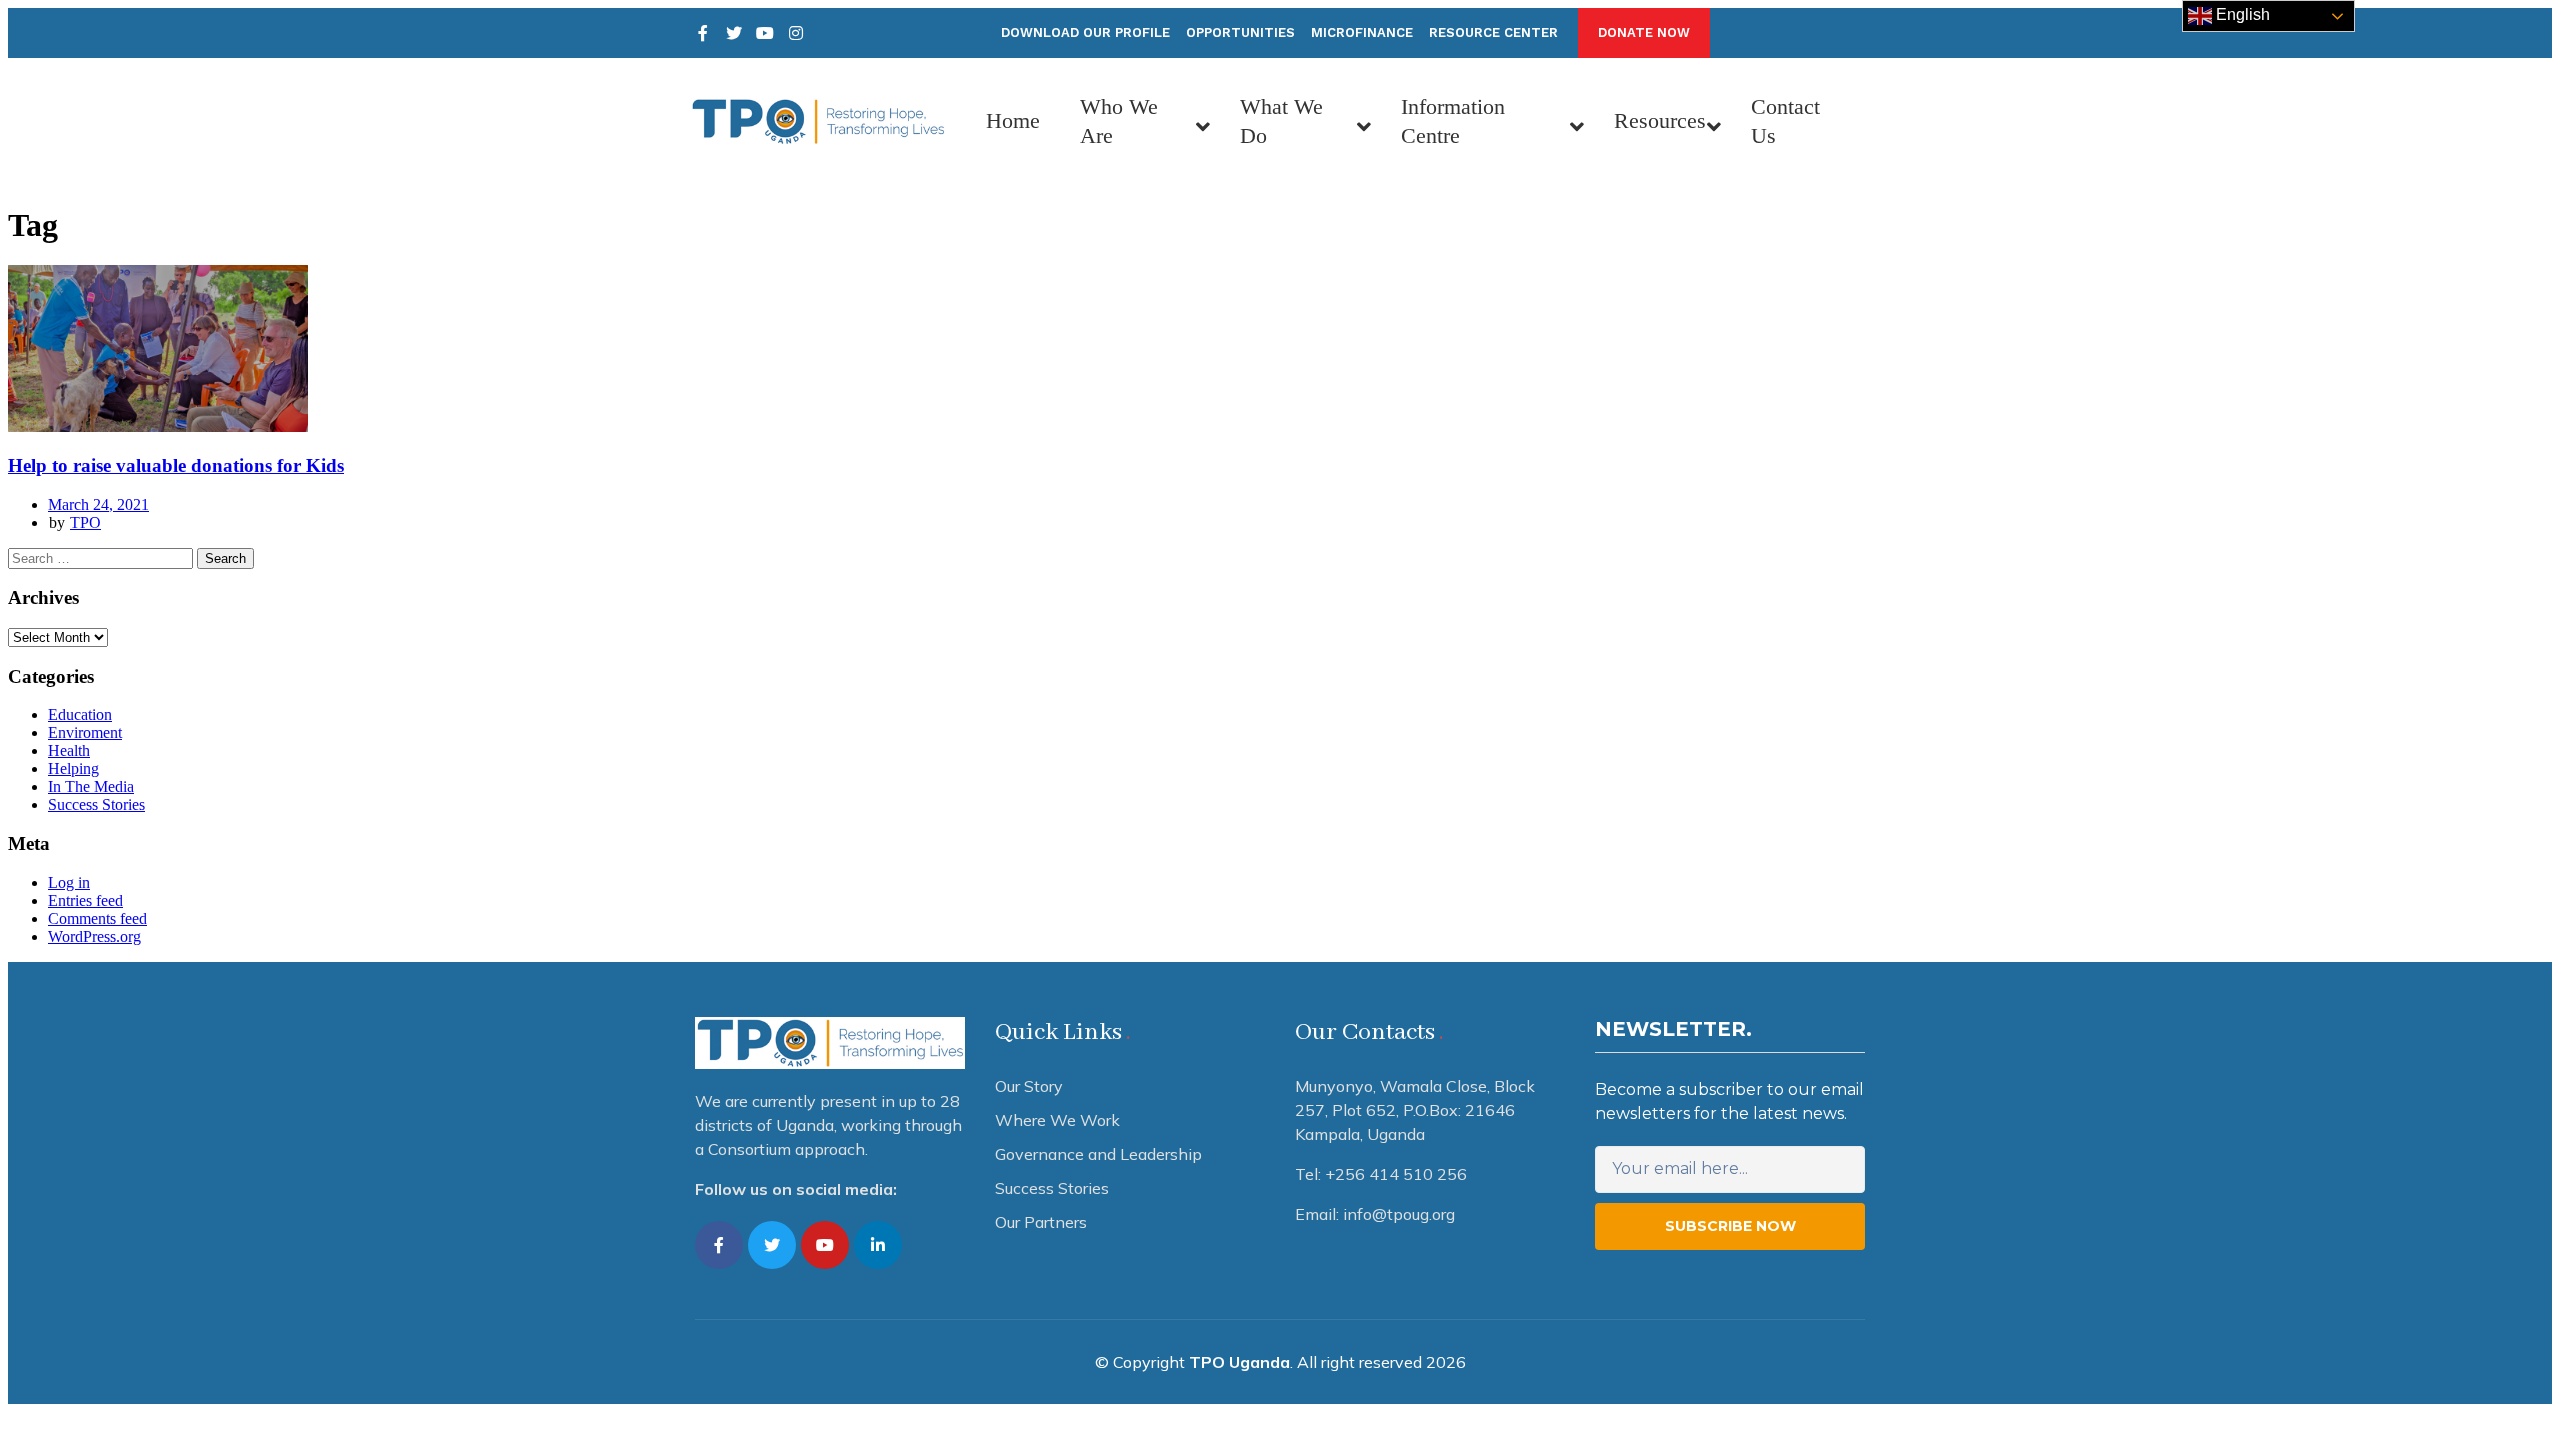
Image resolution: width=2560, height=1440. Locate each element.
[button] (1644, 33)
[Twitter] (734, 33)
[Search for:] (102, 557)
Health (69, 750)
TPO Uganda (1239, 1362)
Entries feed (85, 900)
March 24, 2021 (98, 504)
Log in (69, 882)
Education (80, 714)
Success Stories (96, 804)
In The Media (91, 786)
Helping (73, 768)
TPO (85, 522)
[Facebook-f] (719, 1245)
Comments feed (97, 918)
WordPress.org (94, 936)
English (2241, 14)
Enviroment (85, 732)
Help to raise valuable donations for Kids (176, 465)
